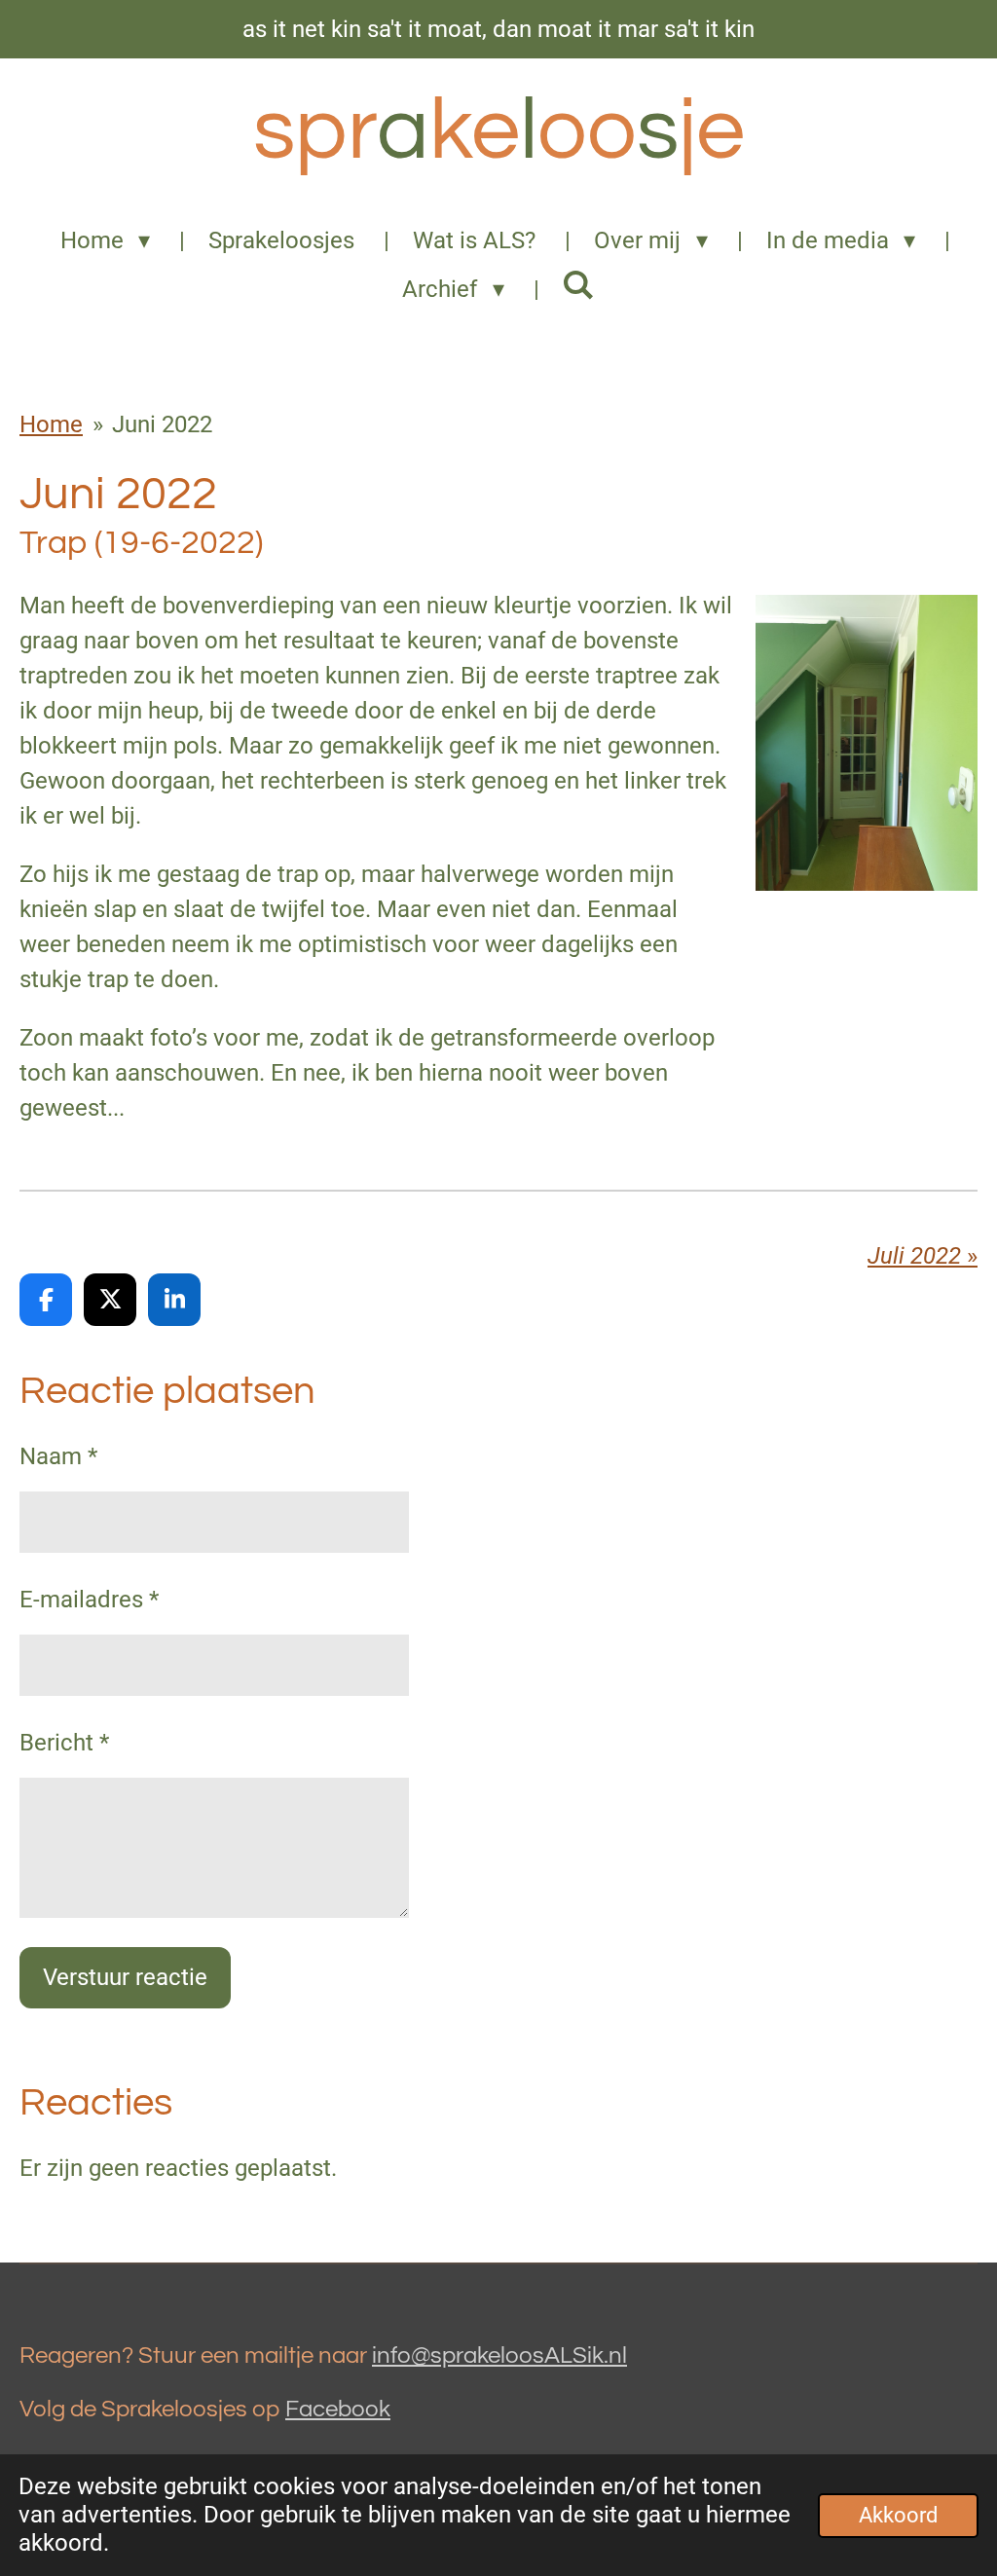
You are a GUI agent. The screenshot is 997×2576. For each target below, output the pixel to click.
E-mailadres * (89, 1600)
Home (51, 424)
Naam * (58, 1456)
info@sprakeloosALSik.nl (499, 2355)
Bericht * (64, 1743)
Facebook (338, 2409)
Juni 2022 (162, 424)
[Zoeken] (579, 285)
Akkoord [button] (898, 2515)
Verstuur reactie (125, 1977)
